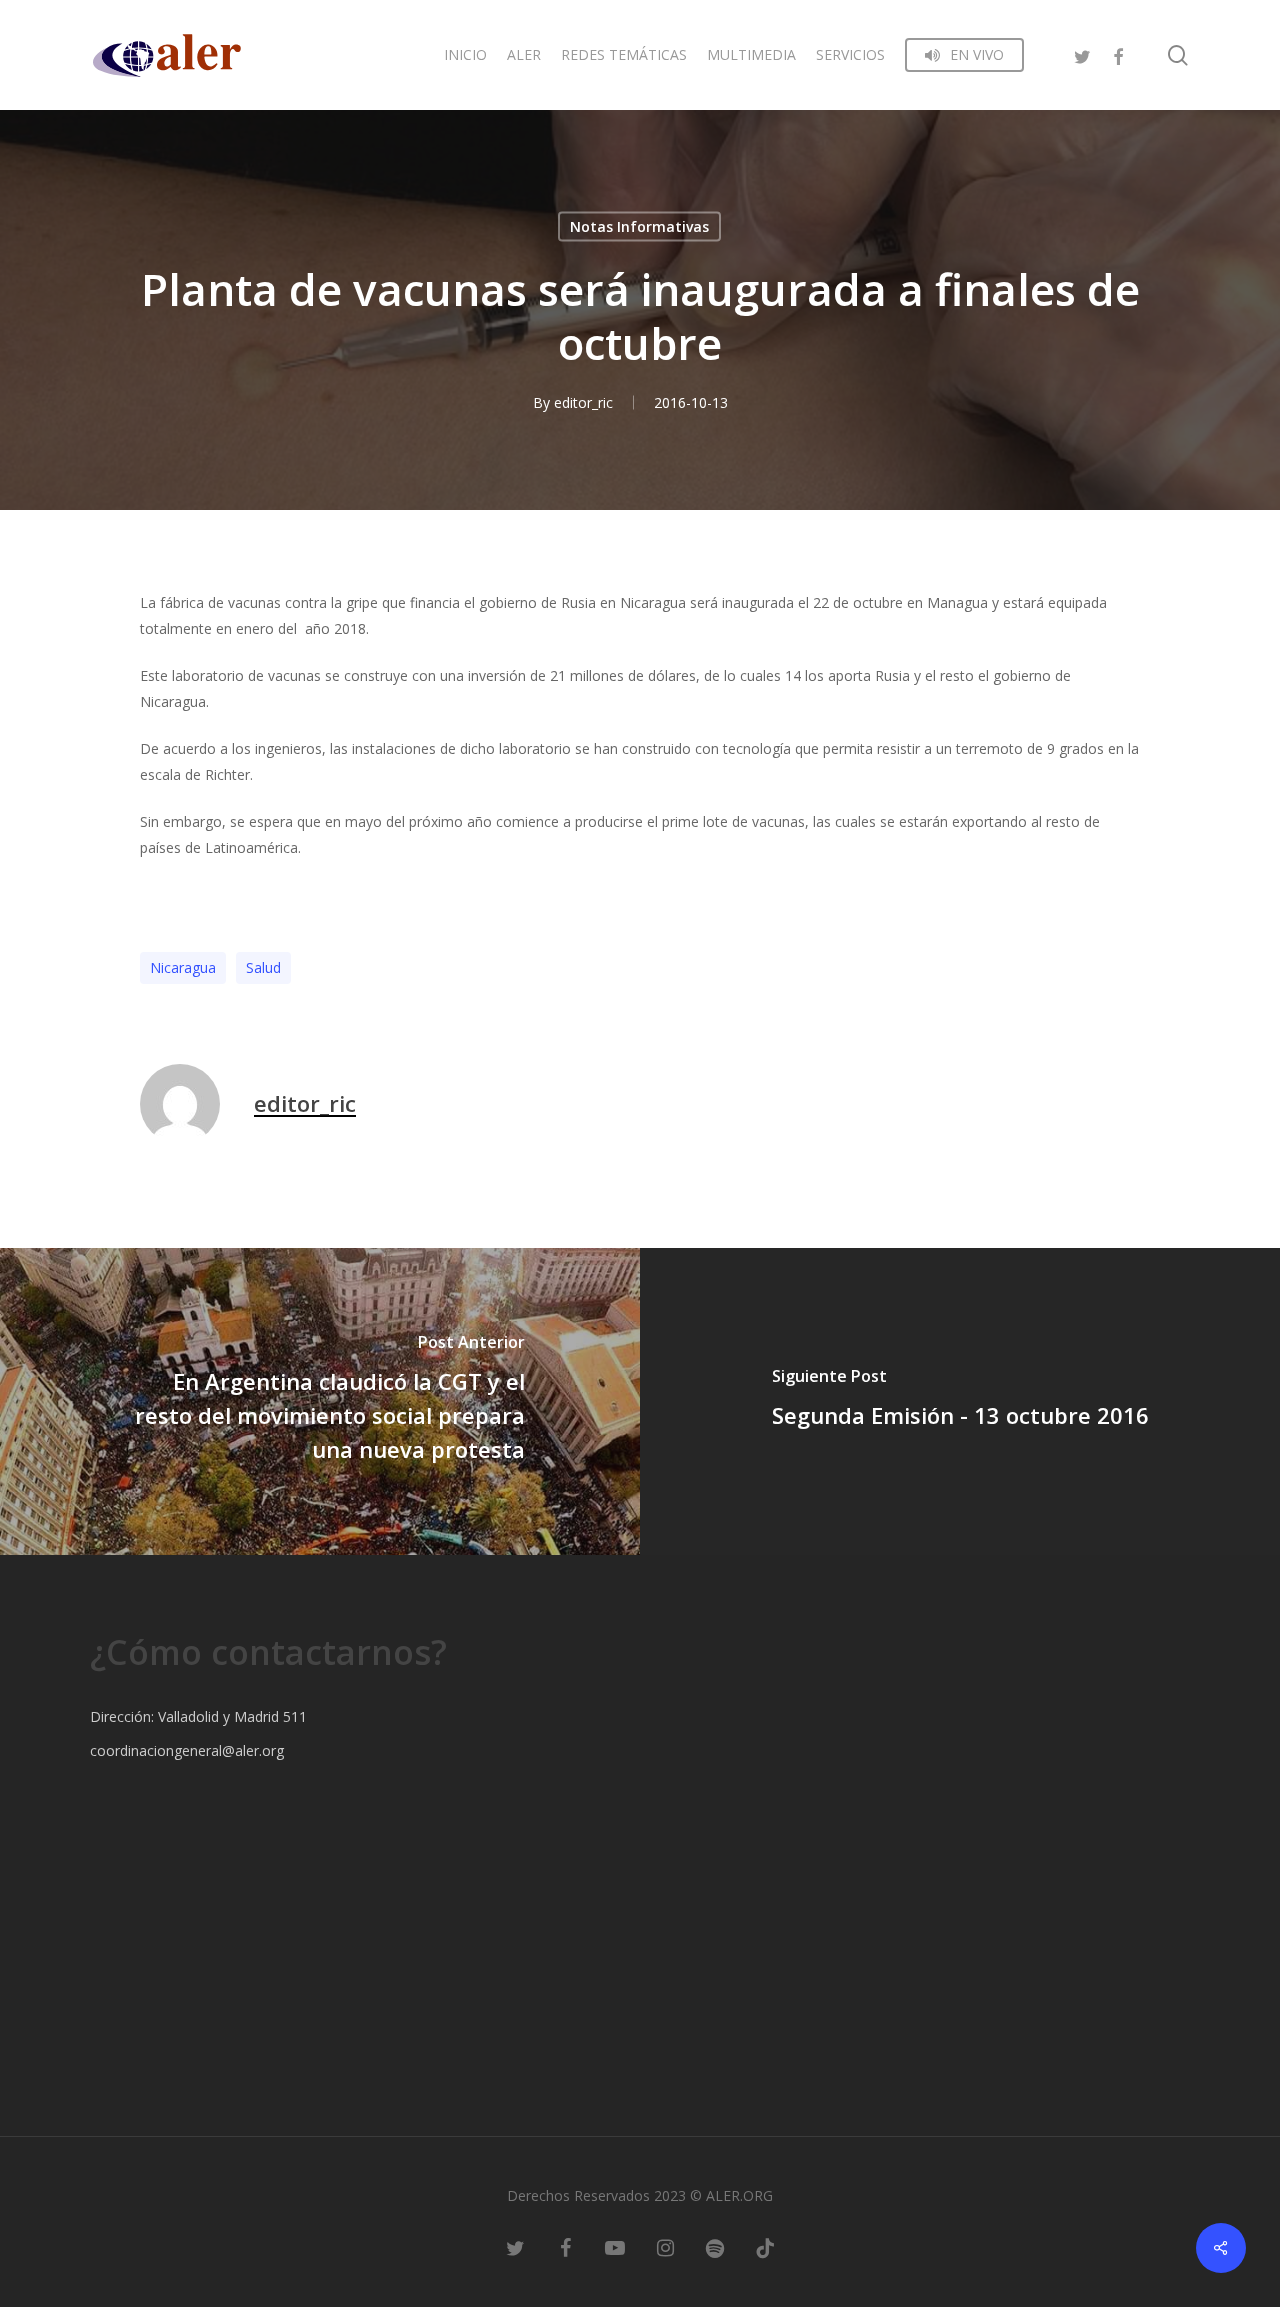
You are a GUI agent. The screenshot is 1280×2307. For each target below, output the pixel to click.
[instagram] (665, 2247)
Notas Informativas (639, 226)
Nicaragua (183, 967)
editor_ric (583, 402)
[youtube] (615, 2247)
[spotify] (715, 2247)
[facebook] (1118, 54)
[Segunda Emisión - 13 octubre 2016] (960, 1401)
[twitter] (1082, 54)
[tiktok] (765, 2247)
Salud (263, 967)
